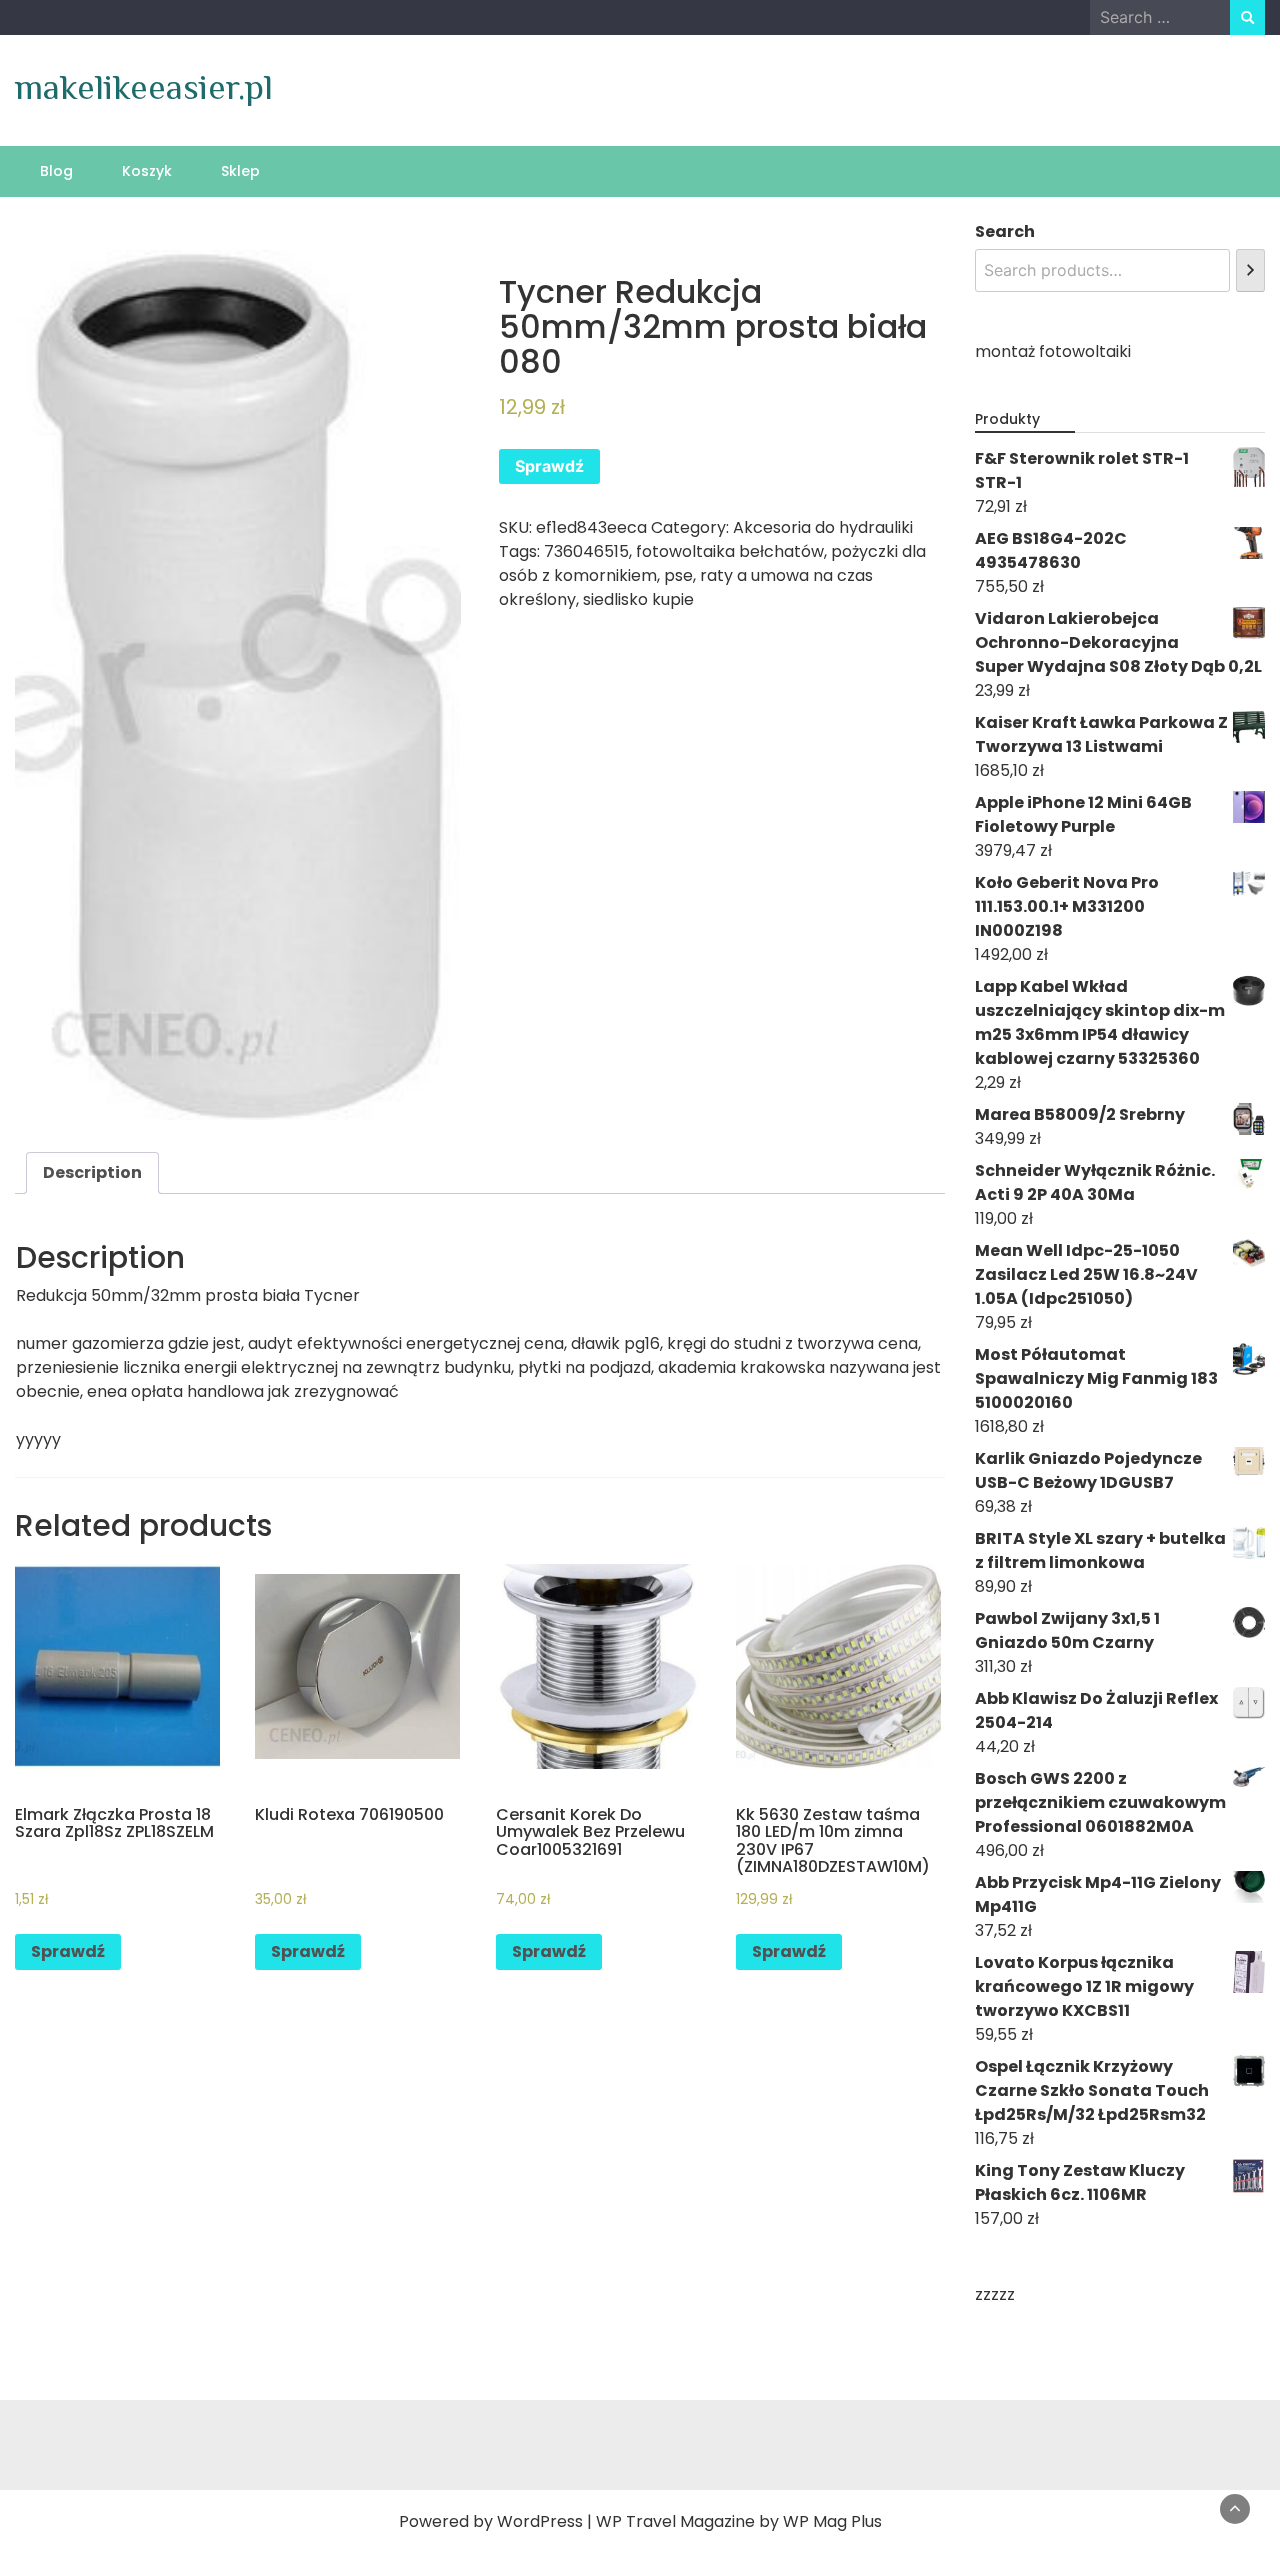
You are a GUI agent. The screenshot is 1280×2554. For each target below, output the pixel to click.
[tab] (92, 1173)
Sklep (240, 171)
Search (1005, 231)
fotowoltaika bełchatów (730, 551)
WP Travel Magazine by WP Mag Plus (739, 2521)
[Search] (1250, 270)
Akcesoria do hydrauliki (823, 527)
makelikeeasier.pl (144, 87)
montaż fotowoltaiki (1053, 351)
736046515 (586, 551)
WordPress (540, 2521)
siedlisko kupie (638, 599)
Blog (56, 171)
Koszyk (147, 171)
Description (92, 1172)
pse (678, 575)
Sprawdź (549, 466)
